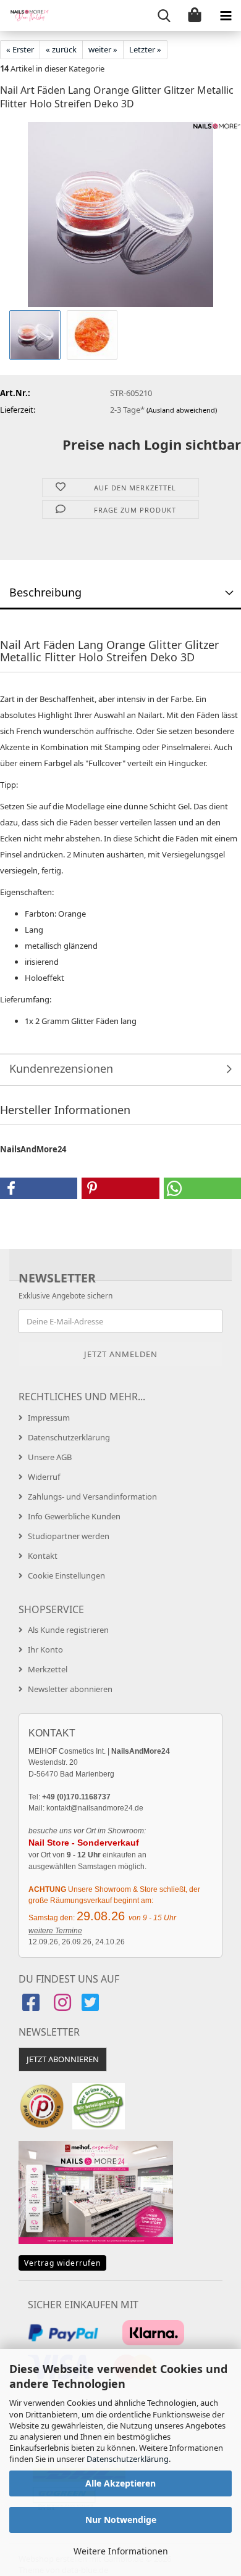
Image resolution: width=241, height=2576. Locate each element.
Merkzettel (48, 1669)
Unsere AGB (50, 1457)
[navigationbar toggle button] (226, 15)
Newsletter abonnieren (70, 1689)
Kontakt (43, 1556)
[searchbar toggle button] (164, 15)
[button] (39, 1188)
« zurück (61, 49)
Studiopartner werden (69, 1536)
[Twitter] (92, 2006)
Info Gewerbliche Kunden (74, 1516)
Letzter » (145, 49)
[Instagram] (62, 2006)
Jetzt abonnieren (63, 2059)
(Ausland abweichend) (182, 410)
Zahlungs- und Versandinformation (92, 1496)
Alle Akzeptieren (120, 2483)
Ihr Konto (45, 1649)
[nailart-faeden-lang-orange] (120, 214)
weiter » (103, 49)
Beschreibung (45, 592)
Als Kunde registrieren (68, 1630)
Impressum (49, 1418)
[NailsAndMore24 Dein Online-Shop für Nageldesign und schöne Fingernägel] (25, 15)
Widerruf (44, 1477)
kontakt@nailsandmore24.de (95, 1808)
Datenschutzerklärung (128, 2459)
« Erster (20, 49)
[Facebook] (32, 2006)
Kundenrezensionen (61, 1068)
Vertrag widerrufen (62, 2263)
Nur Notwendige (121, 2520)
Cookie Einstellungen (66, 1575)
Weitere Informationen (121, 2551)
